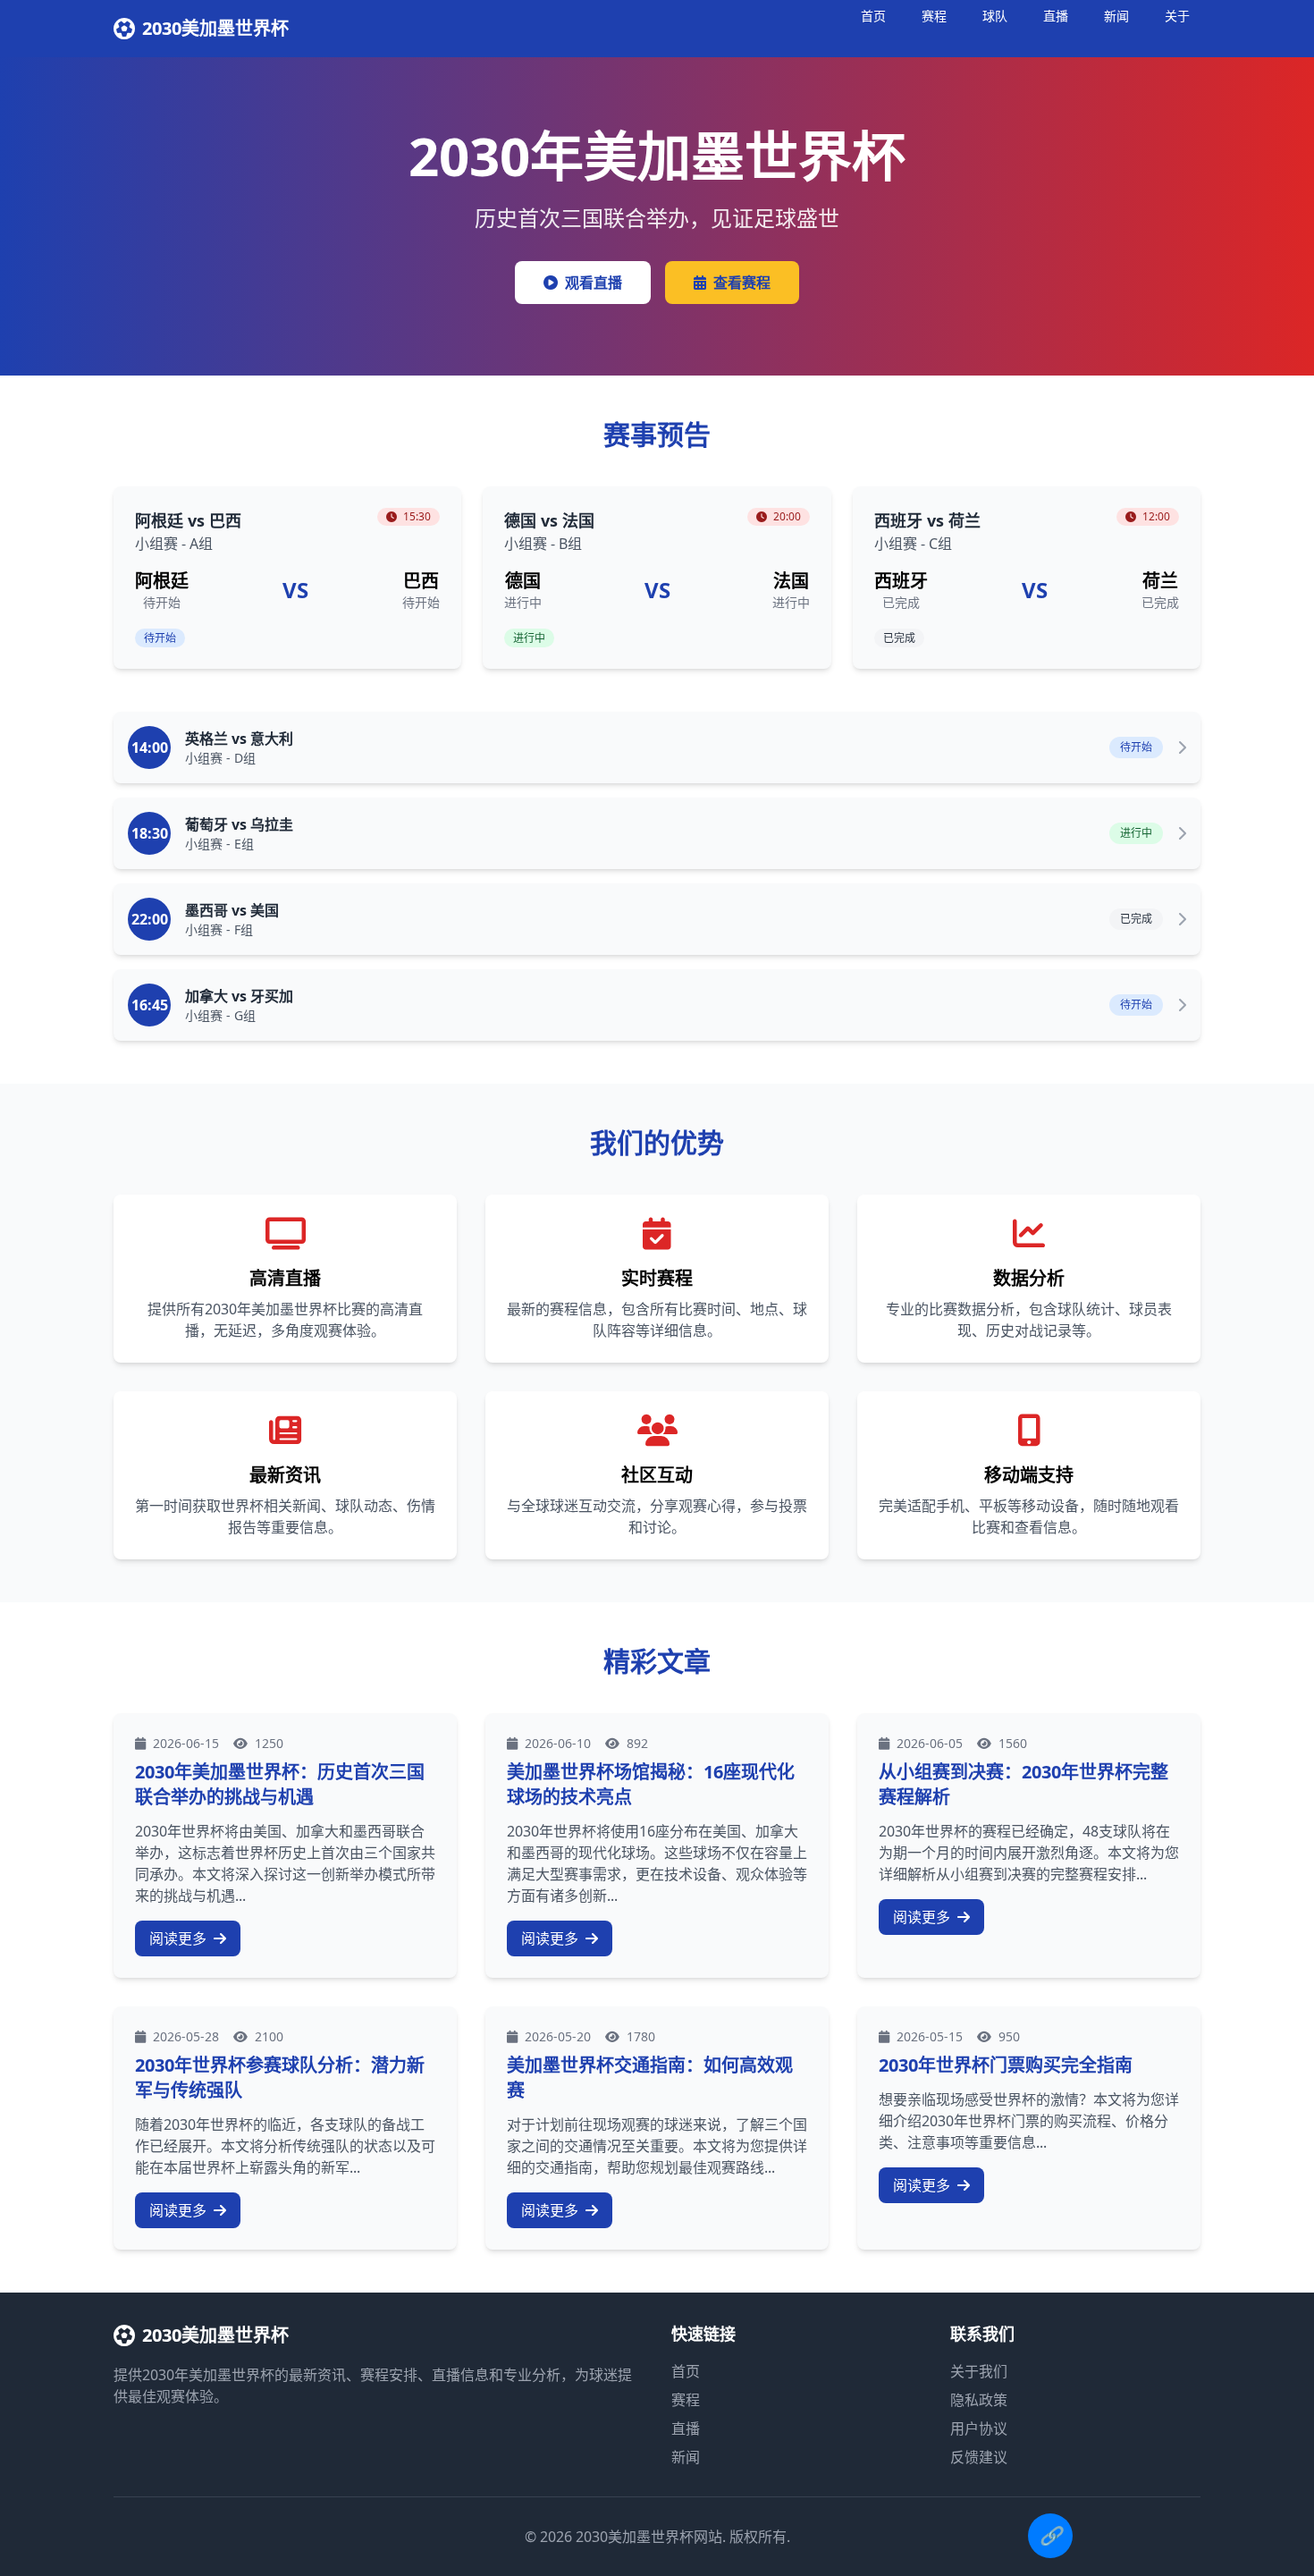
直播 (1056, 16)
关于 (1177, 16)
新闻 (1116, 16)
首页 (873, 16)
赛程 (934, 16)
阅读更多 (180, 1938)
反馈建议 (979, 2457)
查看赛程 (742, 283)
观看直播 (594, 283)
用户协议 (979, 2428)
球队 (995, 16)
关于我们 (979, 2371)
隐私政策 (979, 2400)
